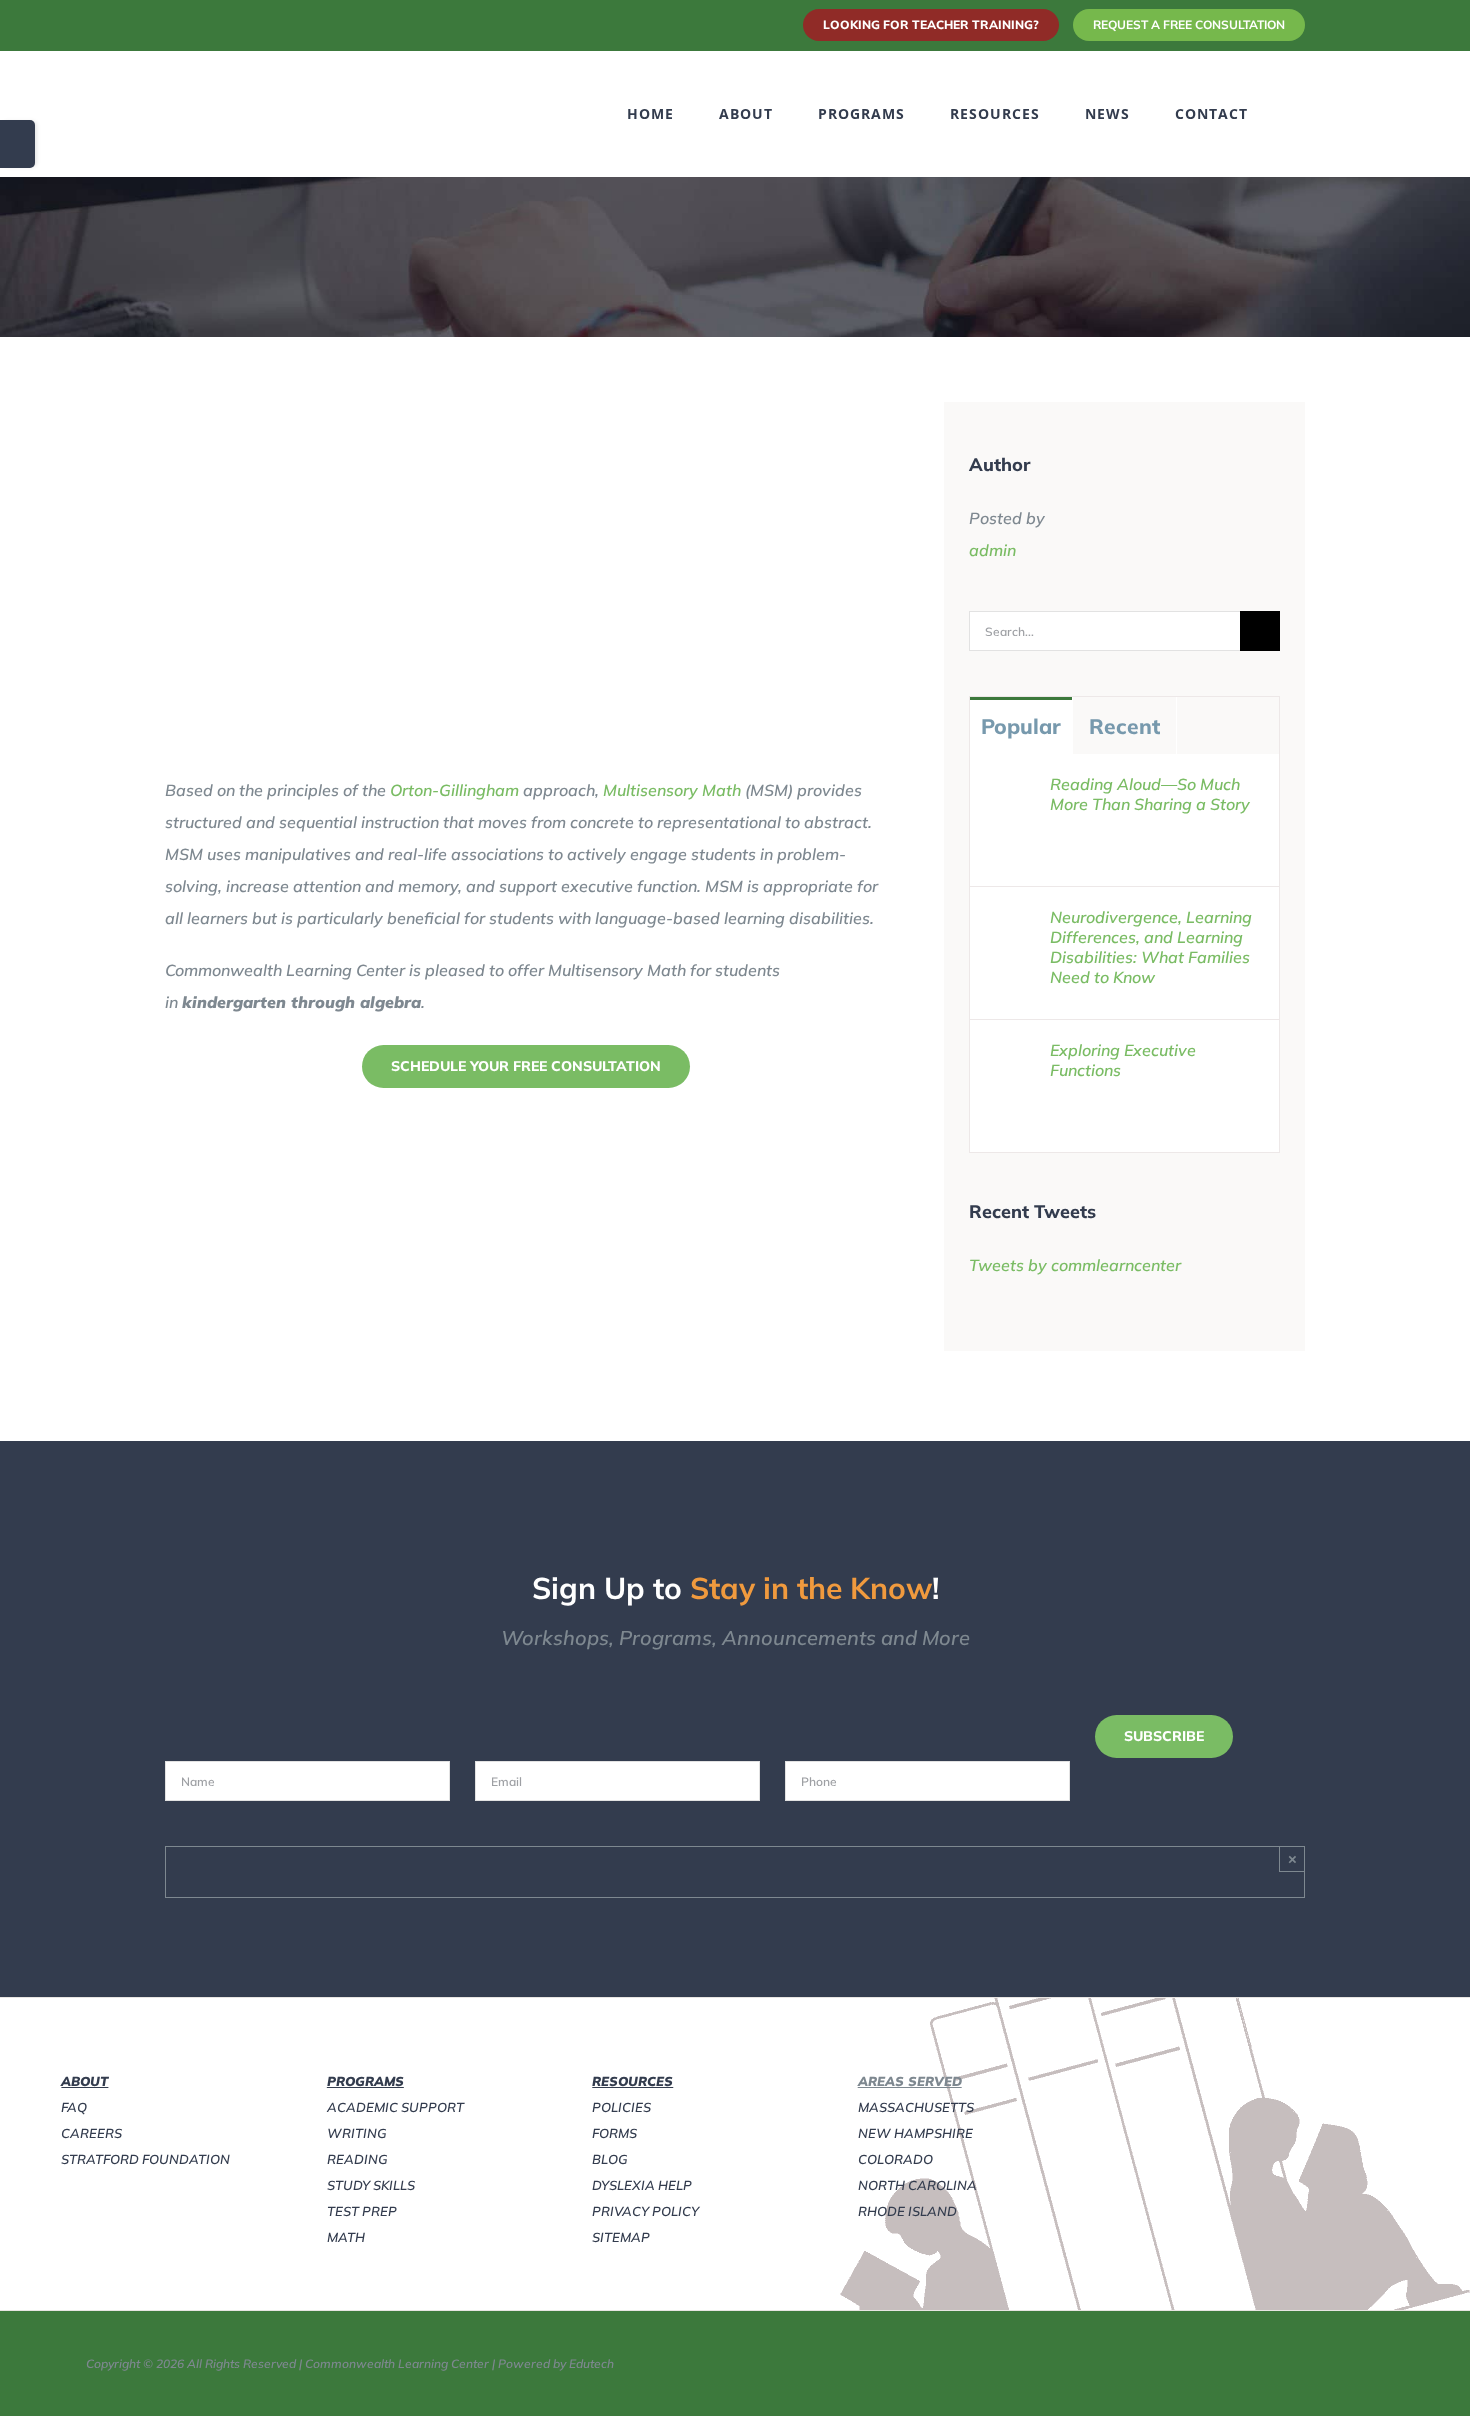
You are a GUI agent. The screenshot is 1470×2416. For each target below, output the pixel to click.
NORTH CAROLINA (917, 2185)
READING (357, 2159)
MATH (346, 2237)
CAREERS (91, 2133)
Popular (1021, 726)
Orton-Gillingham (454, 790)
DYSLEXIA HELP (642, 2185)
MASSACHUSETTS (916, 2107)
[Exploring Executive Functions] (1011, 1056)
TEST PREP (362, 2211)
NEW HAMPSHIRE (915, 2133)
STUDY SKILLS (371, 2185)
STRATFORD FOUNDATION (145, 2159)
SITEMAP (621, 2237)
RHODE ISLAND (907, 2211)
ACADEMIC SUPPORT (395, 2107)
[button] (1299, 114)
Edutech (591, 2363)
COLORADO (895, 2159)
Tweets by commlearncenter (1075, 1265)
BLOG (610, 2159)
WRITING (357, 2133)
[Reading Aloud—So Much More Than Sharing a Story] (1011, 790)
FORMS (614, 2133)
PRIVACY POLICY (645, 2211)
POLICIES (621, 2107)
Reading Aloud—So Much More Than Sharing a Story (1150, 794)
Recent (1124, 726)
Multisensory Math (672, 790)
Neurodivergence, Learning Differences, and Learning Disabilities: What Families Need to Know (1151, 947)
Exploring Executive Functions (1123, 1060)
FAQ (74, 2107)
